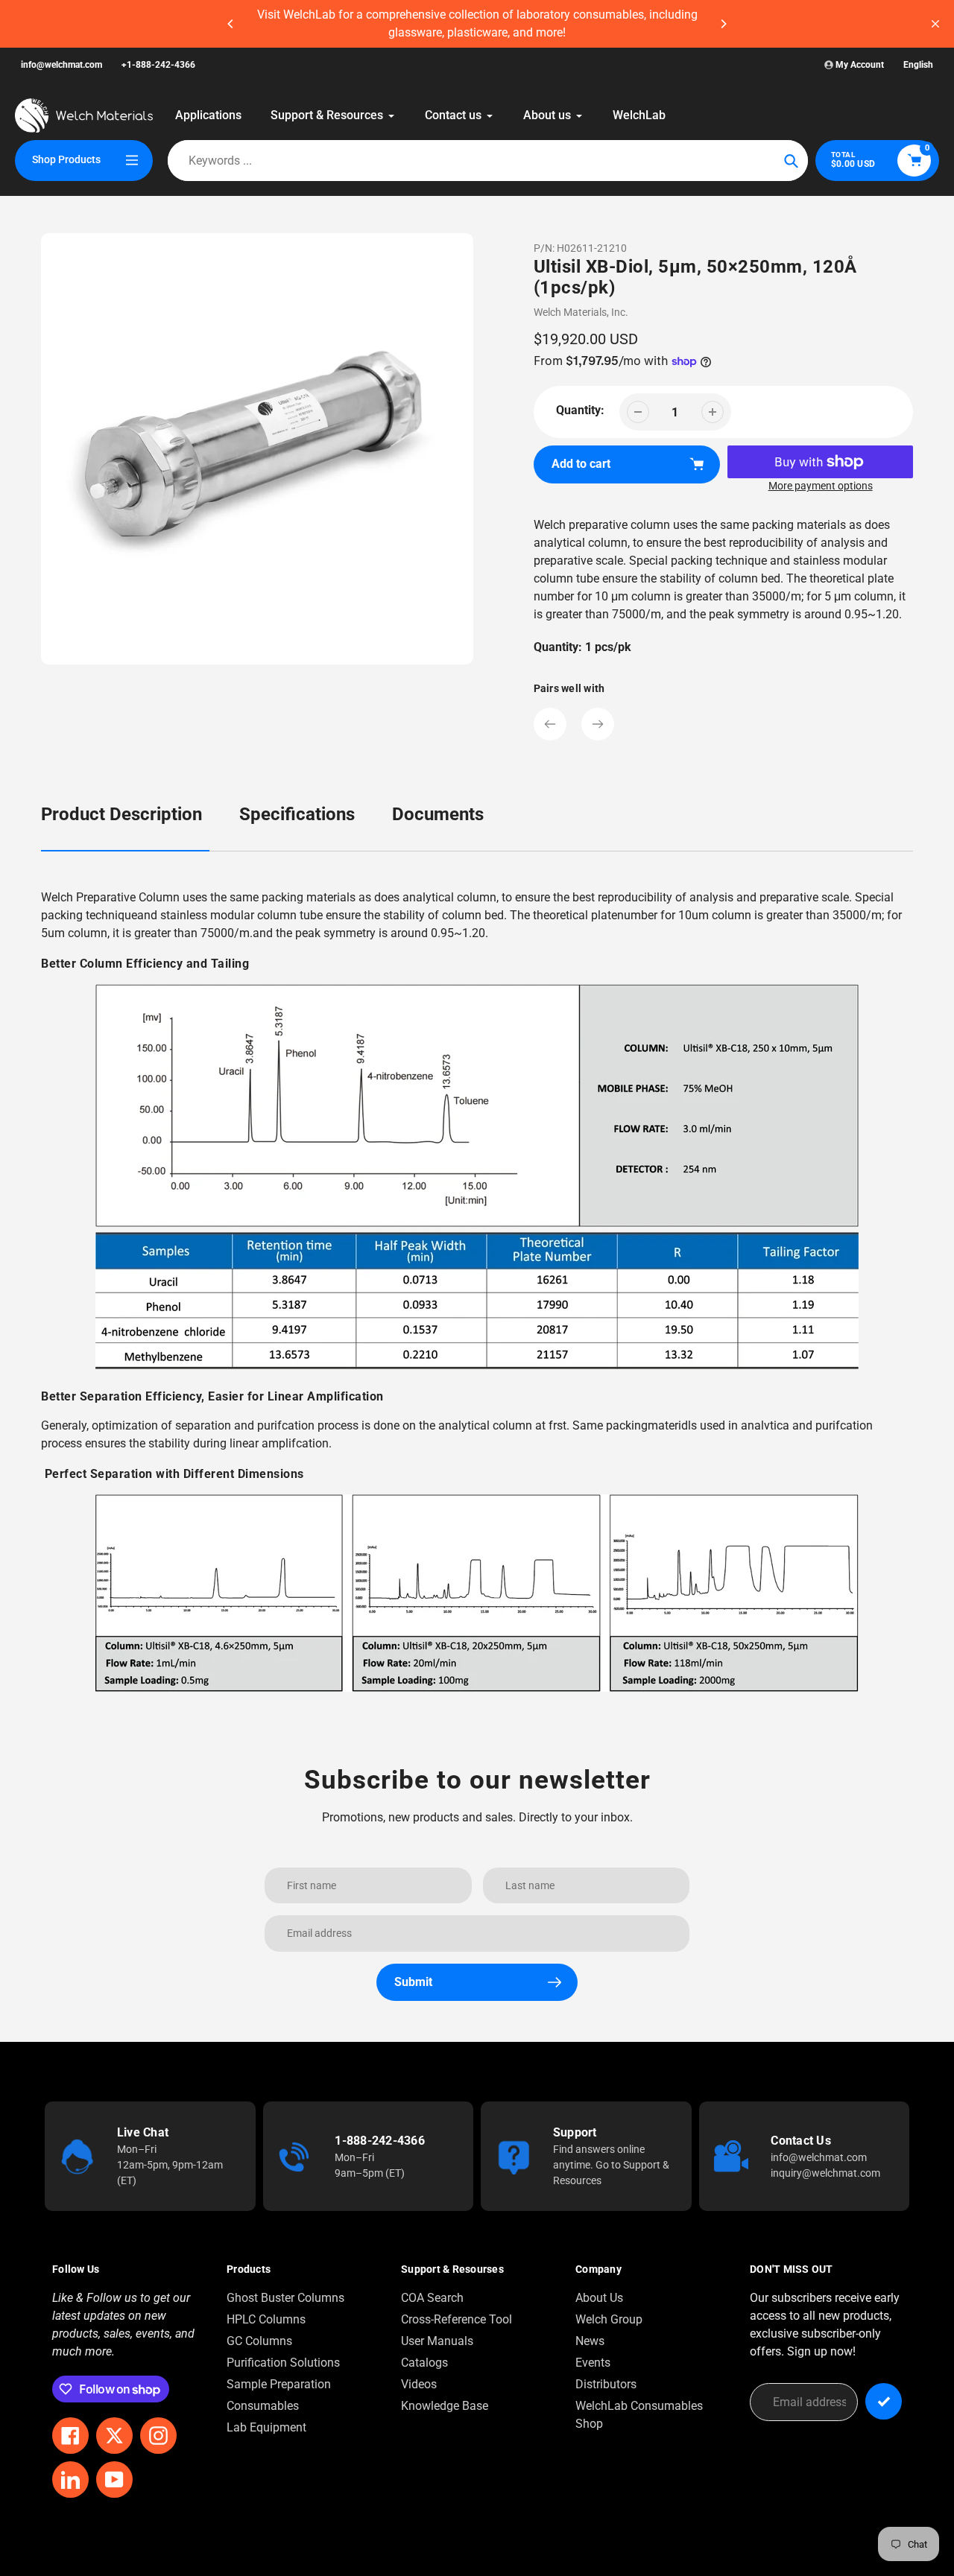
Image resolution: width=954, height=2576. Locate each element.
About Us (599, 2298)
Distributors (606, 2384)
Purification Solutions (283, 2363)
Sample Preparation (279, 2384)
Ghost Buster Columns (285, 2298)
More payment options (821, 486)
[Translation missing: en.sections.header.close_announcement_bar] (935, 24)
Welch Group (609, 2319)
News (590, 2341)
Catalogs (424, 2363)
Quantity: (580, 410)
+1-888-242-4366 (158, 65)
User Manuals (437, 2341)
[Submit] (884, 2401)
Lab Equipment (266, 2427)
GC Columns (259, 2341)
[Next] (723, 24)
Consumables (263, 2406)
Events (593, 2363)
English (918, 65)
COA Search (432, 2298)
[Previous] (231, 24)
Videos (419, 2384)
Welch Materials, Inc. (581, 312)
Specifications (297, 814)
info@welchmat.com (61, 65)
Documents (438, 814)
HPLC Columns (266, 2319)
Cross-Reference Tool (457, 2319)
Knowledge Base (445, 2406)
